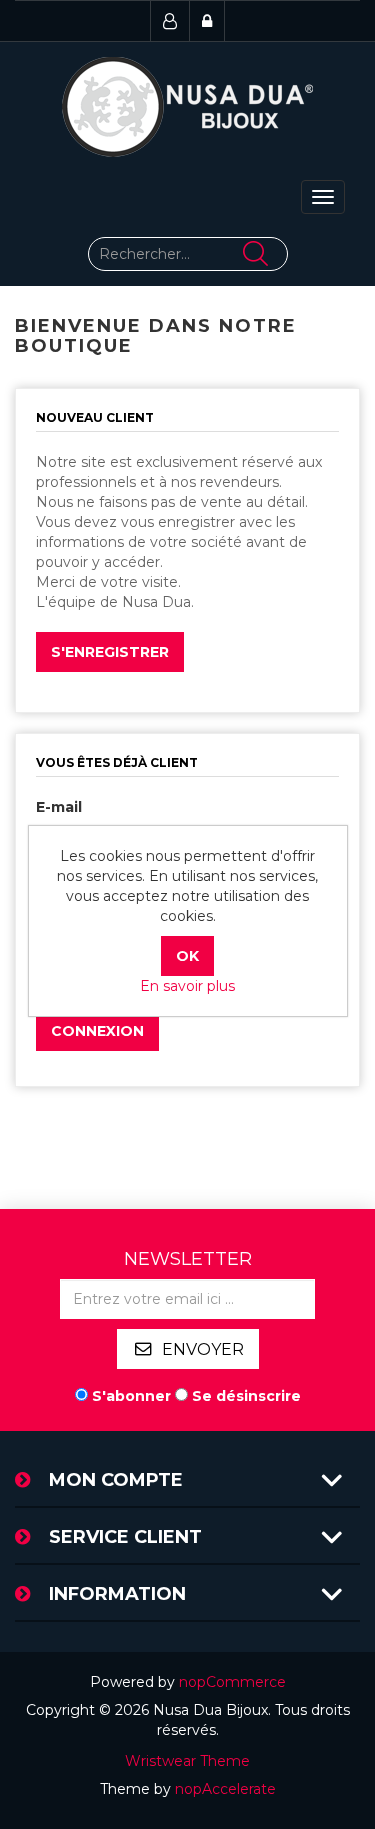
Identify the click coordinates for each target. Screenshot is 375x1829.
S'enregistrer (110, 652)
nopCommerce (232, 1682)
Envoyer (203, 1349)
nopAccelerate (225, 1789)
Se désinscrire (246, 1396)
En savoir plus (187, 986)
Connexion (97, 1031)
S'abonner (131, 1396)
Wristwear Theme (187, 1761)
